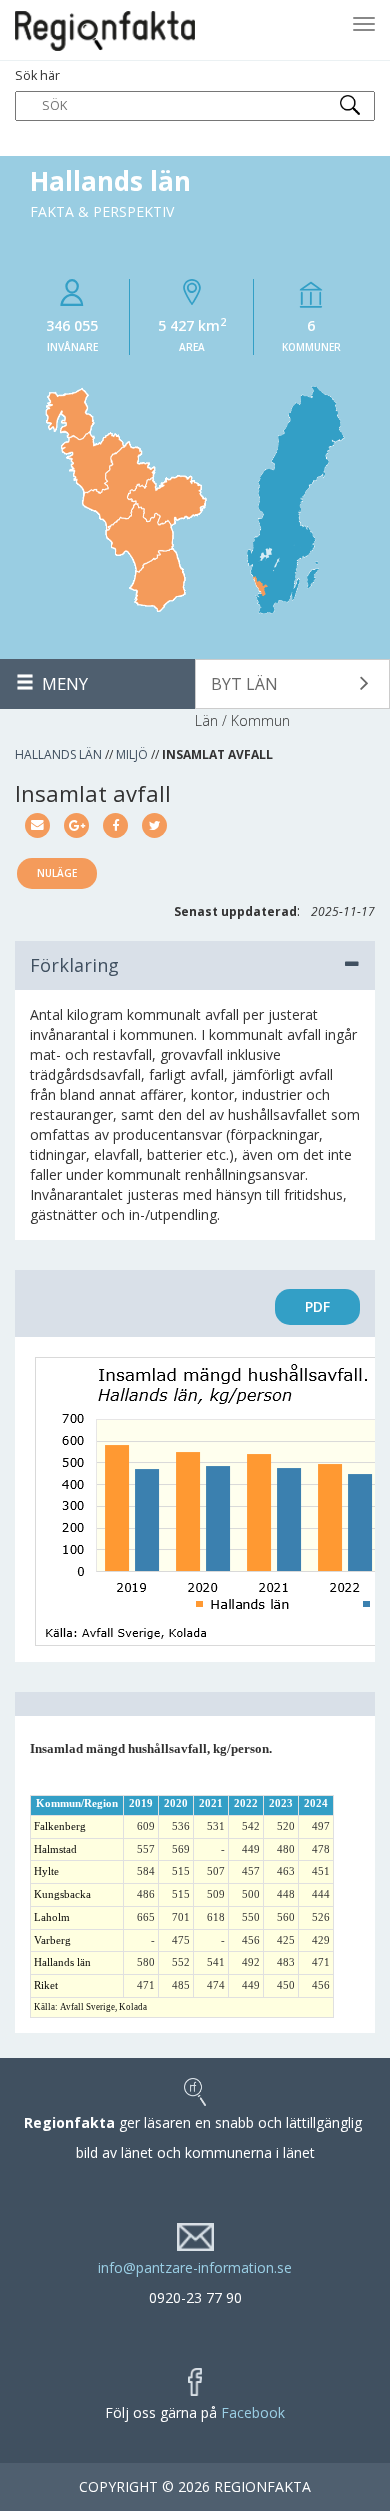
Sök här (37, 75)
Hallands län (58, 754)
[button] (292, 684)
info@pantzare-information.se (195, 2267)
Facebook (253, 2412)
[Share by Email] (37, 823)
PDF (317, 1306)
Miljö (132, 754)
